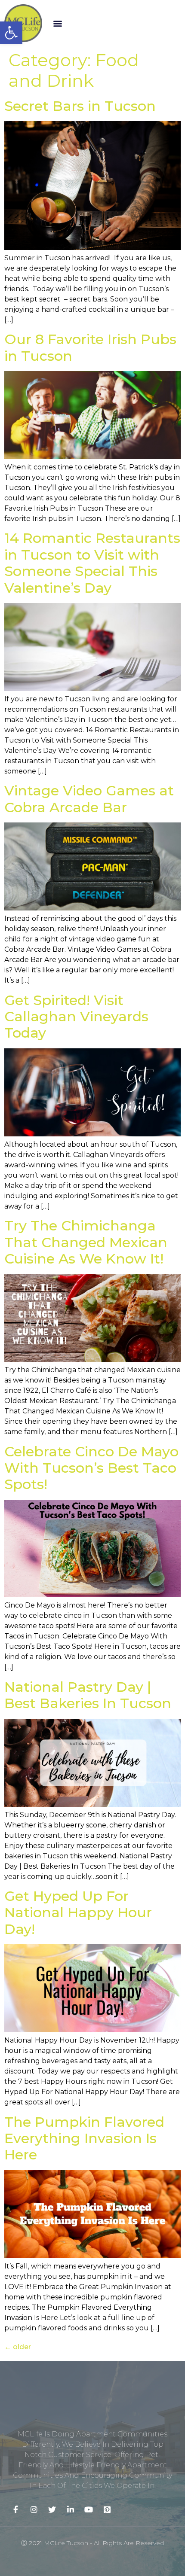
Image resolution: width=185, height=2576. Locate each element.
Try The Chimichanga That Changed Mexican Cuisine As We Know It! (86, 1242)
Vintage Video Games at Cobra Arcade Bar (89, 799)
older (18, 2347)
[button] (58, 23)
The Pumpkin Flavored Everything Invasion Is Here (84, 2138)
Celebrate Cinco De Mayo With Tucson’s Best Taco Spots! (91, 1468)
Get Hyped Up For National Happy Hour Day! (78, 1912)
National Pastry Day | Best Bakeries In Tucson (88, 1695)
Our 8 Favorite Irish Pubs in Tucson (90, 347)
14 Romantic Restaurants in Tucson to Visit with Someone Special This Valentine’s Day (92, 563)
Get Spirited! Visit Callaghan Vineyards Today (76, 1017)
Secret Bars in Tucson (80, 106)
